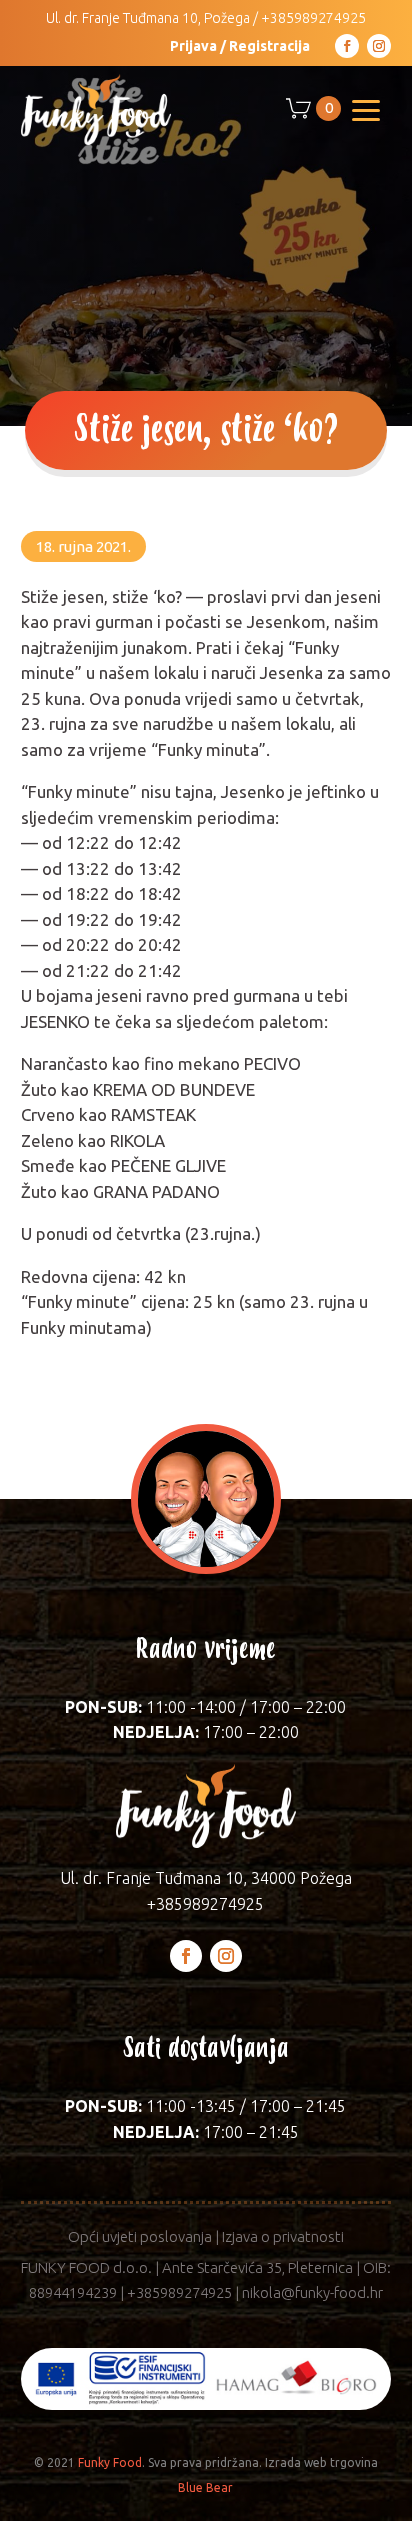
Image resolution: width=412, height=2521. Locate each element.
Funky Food (110, 2462)
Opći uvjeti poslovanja (140, 2236)
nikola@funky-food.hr (312, 2292)
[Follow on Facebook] (347, 46)
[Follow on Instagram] (379, 46)
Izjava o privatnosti (283, 2236)
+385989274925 (313, 18)
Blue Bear (205, 2487)
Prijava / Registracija (240, 46)
